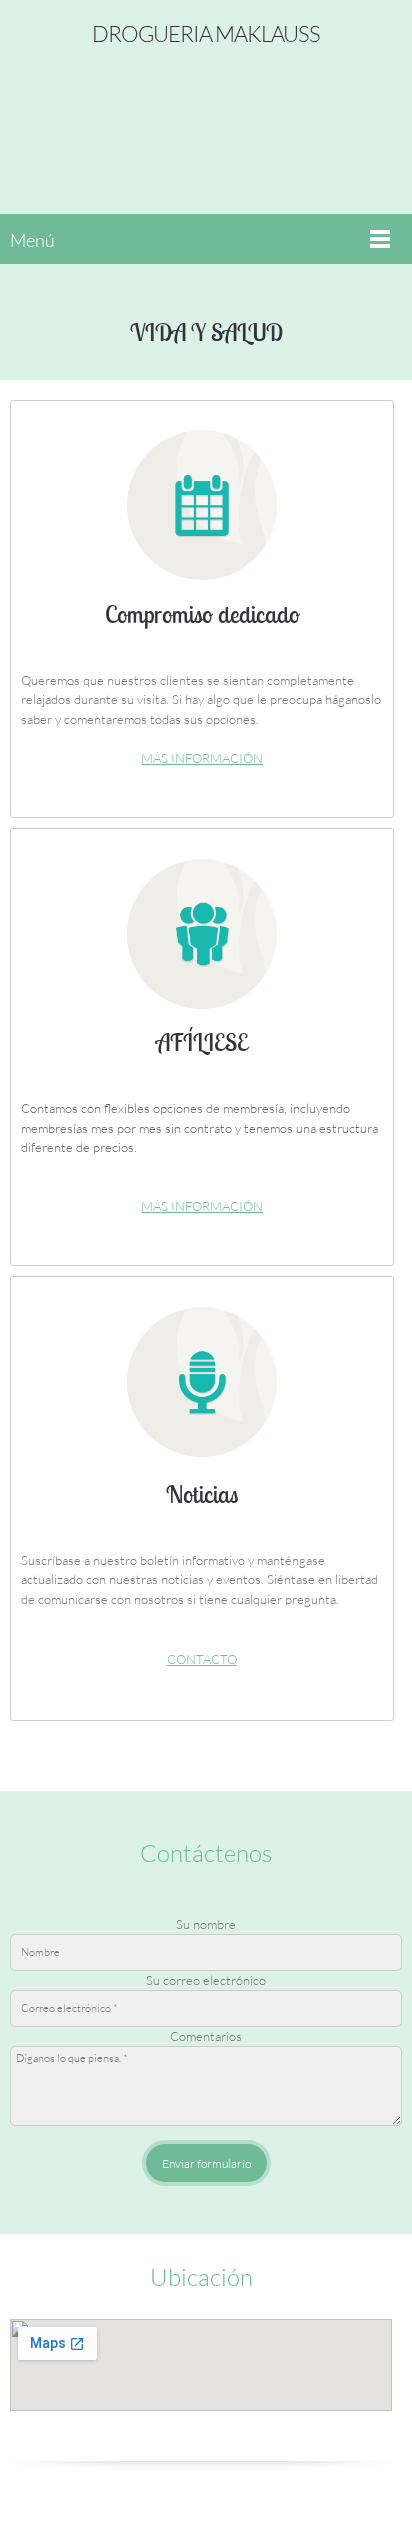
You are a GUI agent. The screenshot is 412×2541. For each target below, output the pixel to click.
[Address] (241, 2436)
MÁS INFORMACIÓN (202, 758)
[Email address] (201, 2436)
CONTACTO (202, 1659)
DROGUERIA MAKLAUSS (206, 33)
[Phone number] (161, 2436)
